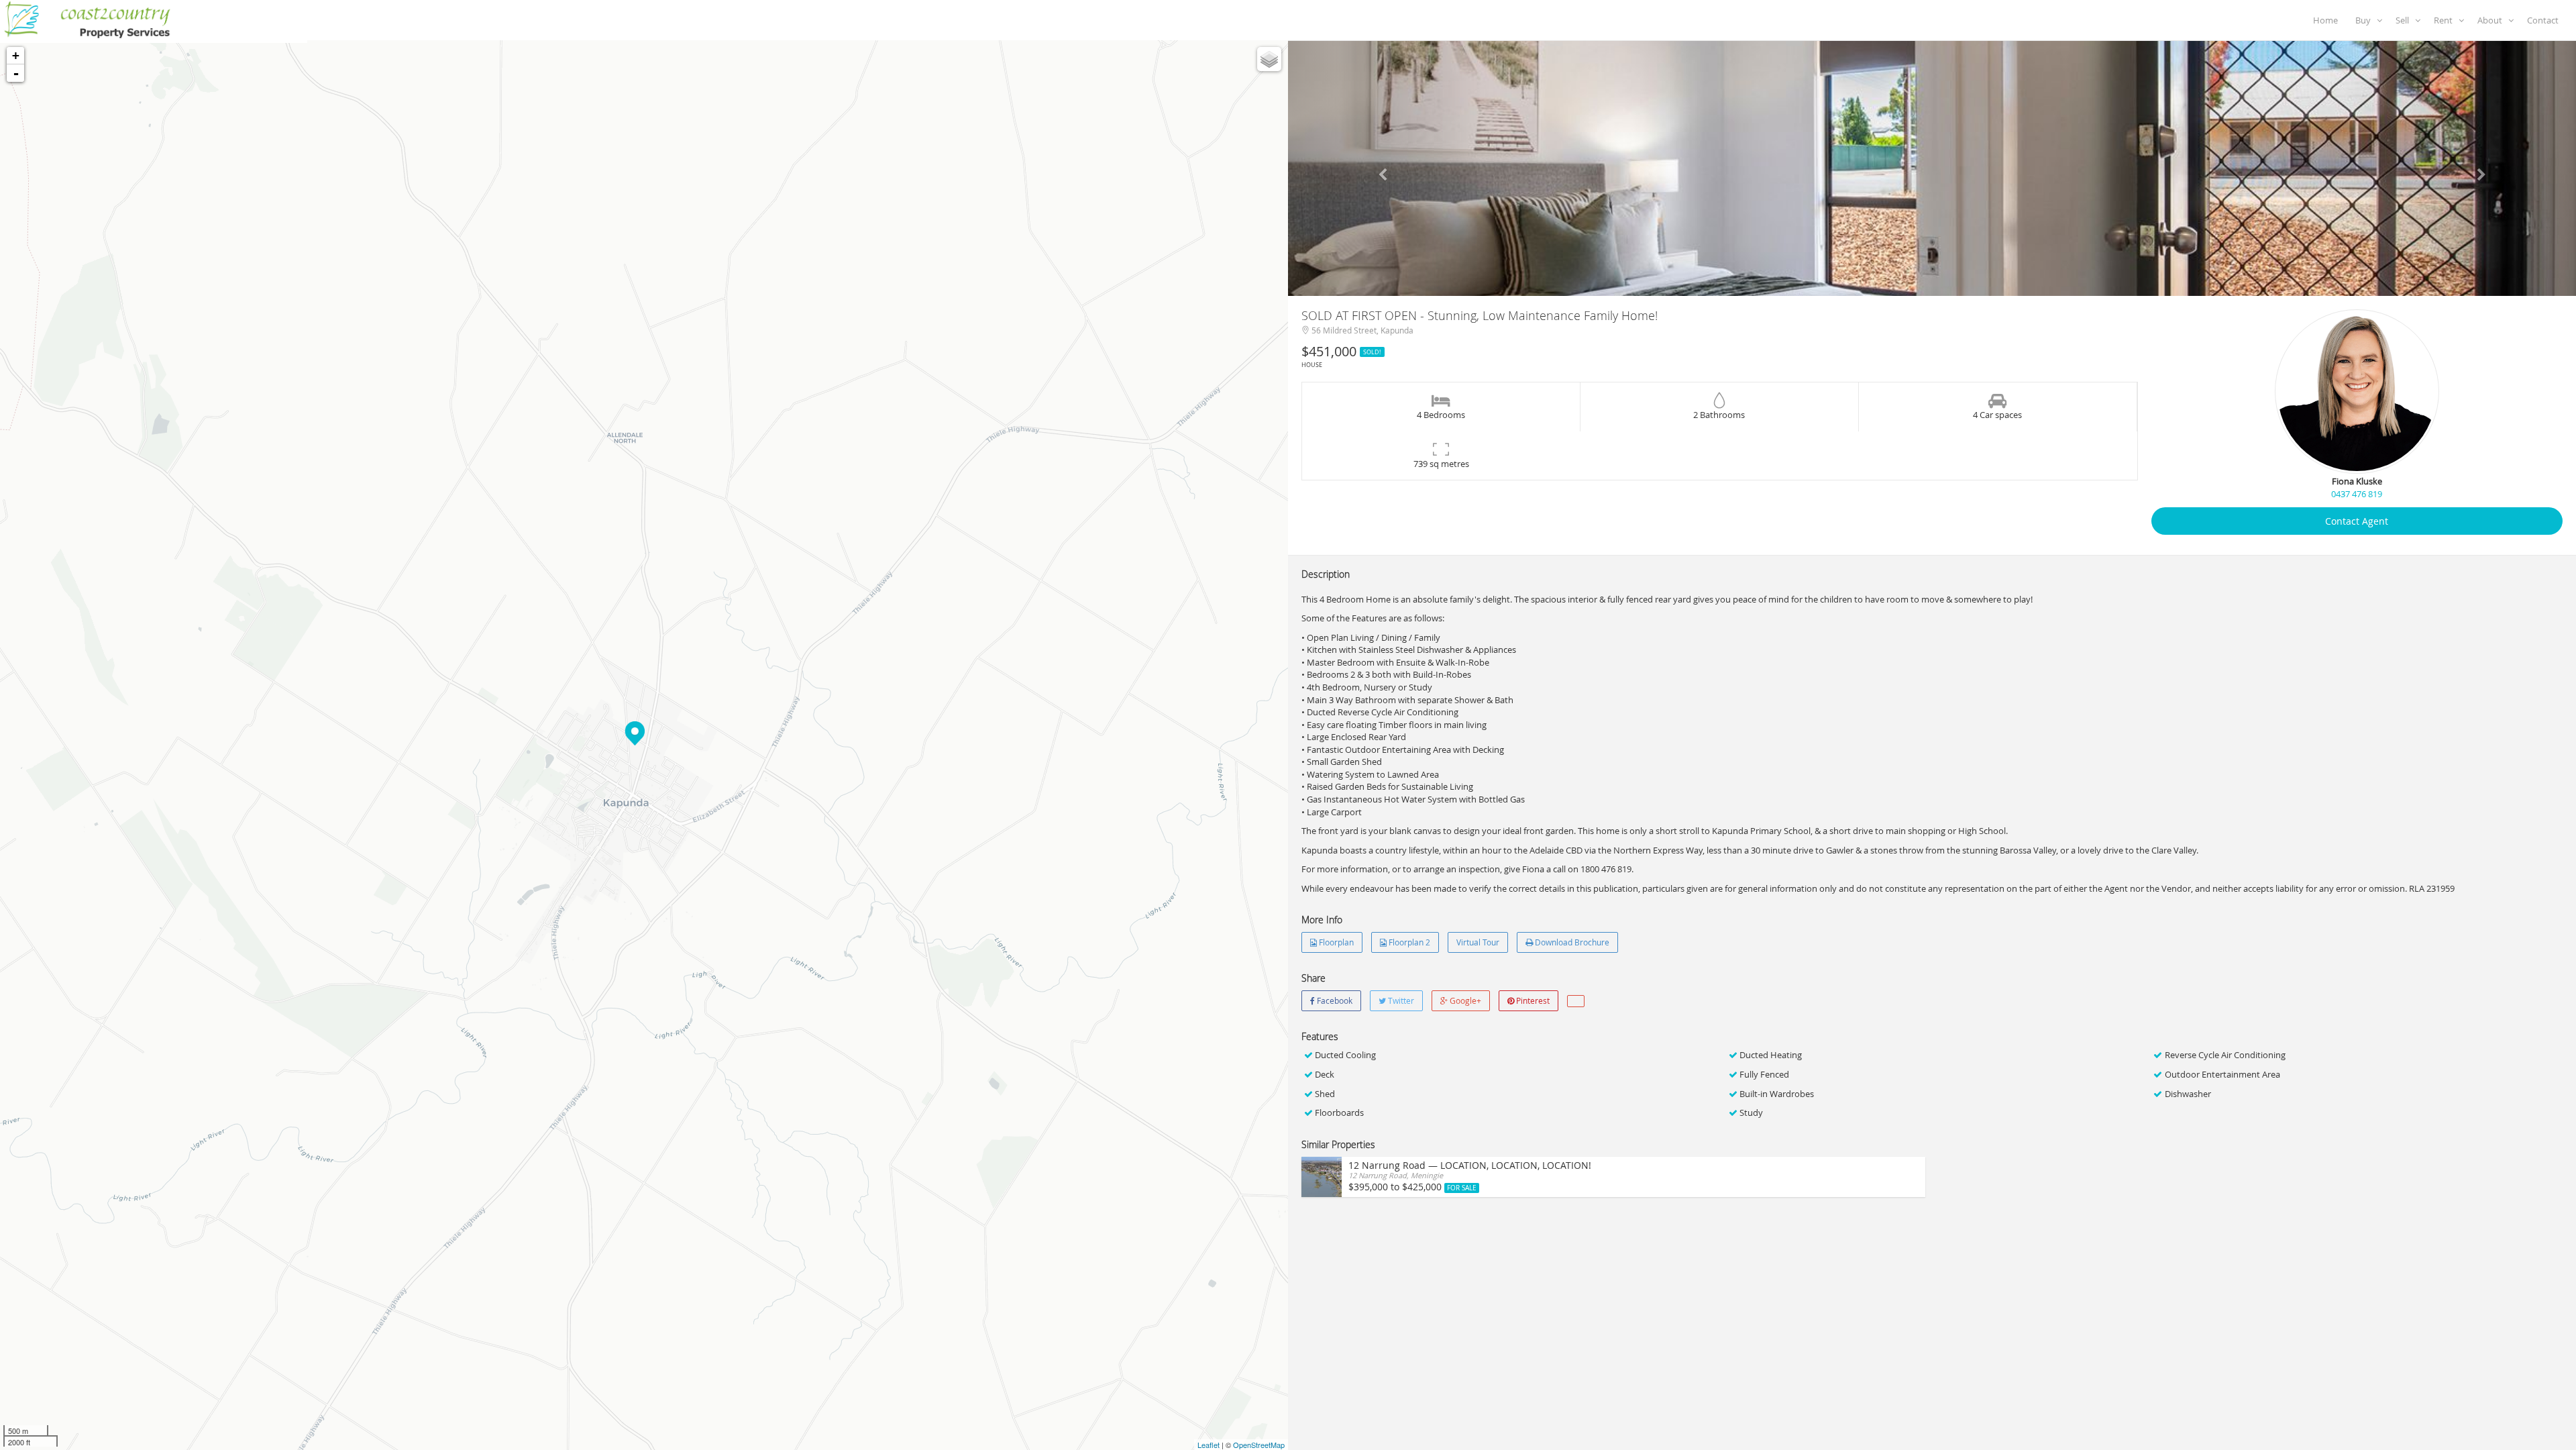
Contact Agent (2357, 521)
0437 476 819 (2357, 494)
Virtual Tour (1478, 942)
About (2493, 20)
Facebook (1334, 1000)
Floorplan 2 (1408, 942)
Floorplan (1335, 942)
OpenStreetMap (1259, 1445)
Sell (2405, 20)
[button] (1385, 168)
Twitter (1400, 1000)
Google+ (1464, 1000)
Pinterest (1532, 1000)
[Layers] (1269, 59)
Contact (2545, 20)
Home (2327, 20)
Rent (2446, 20)
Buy (2366, 20)
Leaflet (1209, 1445)
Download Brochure (1571, 942)
